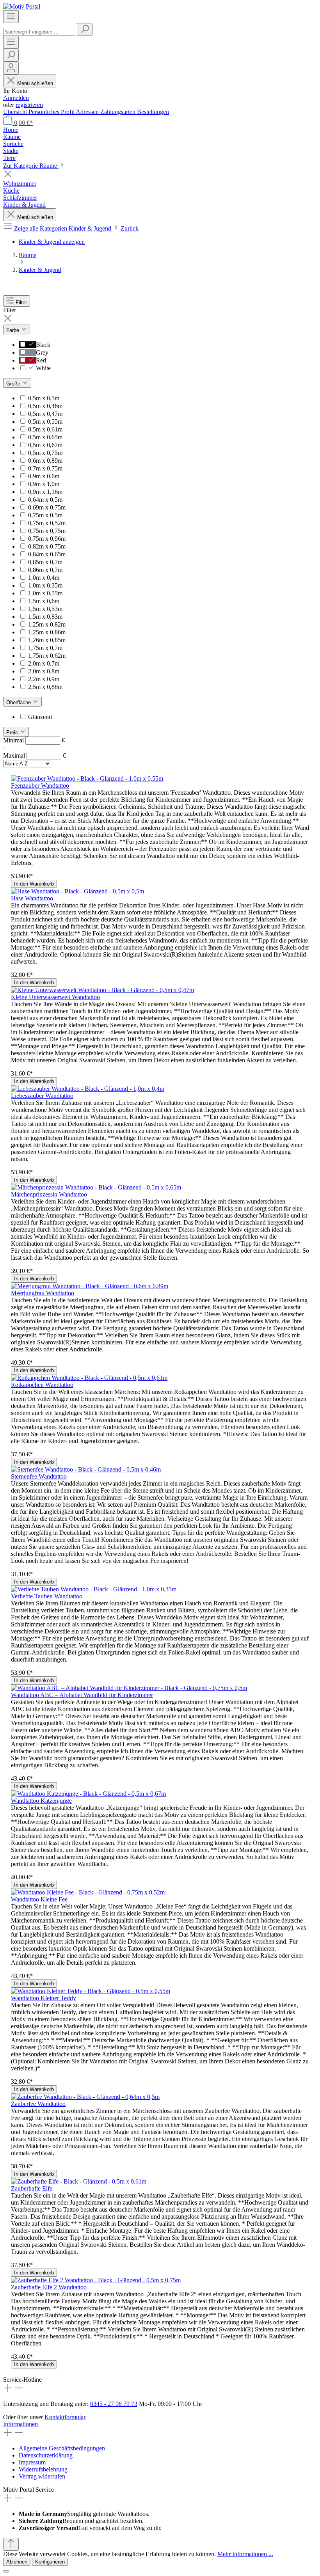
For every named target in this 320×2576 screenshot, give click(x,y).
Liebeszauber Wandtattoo (42, 1096)
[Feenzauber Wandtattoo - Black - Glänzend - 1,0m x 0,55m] (87, 778)
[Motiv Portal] (22, 6)
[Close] (6, 2571)
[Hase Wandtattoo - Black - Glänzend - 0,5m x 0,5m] (77, 891)
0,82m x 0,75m (47, 546)
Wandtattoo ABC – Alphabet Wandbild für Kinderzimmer (82, 1695)
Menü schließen (35, 83)
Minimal (34, 740)
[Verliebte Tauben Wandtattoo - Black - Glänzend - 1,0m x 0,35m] (94, 1589)
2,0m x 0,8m (44, 671)
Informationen (20, 2424)
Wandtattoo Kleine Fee (39, 1899)
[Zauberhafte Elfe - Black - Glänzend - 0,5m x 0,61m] (79, 2181)
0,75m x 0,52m (47, 523)
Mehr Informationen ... (245, 2554)
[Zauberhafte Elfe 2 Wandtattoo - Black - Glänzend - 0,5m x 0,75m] (96, 2280)
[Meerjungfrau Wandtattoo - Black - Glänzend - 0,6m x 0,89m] (90, 1286)
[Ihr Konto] (11, 68)
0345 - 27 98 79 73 (114, 2404)
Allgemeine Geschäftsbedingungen (62, 2448)
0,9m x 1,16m (45, 492)
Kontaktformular (65, 2417)
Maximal (35, 755)
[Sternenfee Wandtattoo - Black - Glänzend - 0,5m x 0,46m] (86, 1469)
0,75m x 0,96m (47, 539)
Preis (13, 732)
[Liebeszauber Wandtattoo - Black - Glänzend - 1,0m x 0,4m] (88, 1089)
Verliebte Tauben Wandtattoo (47, 1596)
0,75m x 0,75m (47, 531)
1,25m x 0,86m (47, 632)
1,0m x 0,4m (44, 578)
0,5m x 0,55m (45, 422)
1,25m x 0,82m (47, 624)
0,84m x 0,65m (47, 554)
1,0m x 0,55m (45, 593)
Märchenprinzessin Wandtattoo (49, 1194)
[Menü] (11, 17)
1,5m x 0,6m (44, 601)
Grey (42, 352)
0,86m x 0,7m (45, 570)
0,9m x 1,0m (44, 484)
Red (41, 360)
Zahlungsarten (119, 112)
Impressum (32, 2462)
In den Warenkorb (34, 884)
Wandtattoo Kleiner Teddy (44, 1998)
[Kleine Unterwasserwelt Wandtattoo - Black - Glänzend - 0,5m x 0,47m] (102, 990)
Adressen (88, 112)
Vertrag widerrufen (42, 2476)
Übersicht (16, 112)
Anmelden (16, 98)
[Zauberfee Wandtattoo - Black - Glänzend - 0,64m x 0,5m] (85, 2097)
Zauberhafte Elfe (32, 2188)
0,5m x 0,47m (45, 414)
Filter (21, 303)
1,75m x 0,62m (47, 656)
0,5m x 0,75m (45, 453)
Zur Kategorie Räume (31, 166)
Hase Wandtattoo (32, 898)
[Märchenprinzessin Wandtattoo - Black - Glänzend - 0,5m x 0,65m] (96, 1187)
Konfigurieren (50, 2562)
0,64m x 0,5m (45, 500)
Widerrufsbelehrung (43, 2469)
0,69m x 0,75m (47, 507)
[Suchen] (85, 29)
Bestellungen (153, 112)
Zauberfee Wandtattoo (38, 2104)
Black (43, 345)
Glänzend (40, 717)
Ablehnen (17, 2562)
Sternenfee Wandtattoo (39, 1476)
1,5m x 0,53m (45, 609)
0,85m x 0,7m (45, 562)
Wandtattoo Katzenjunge (41, 1801)
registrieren (29, 105)
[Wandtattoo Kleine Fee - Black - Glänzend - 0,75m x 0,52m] (88, 1892)
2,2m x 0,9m (44, 679)
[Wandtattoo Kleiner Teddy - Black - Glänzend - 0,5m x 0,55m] (91, 1991)
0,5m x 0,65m (45, 437)
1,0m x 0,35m (45, 585)
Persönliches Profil (52, 112)
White (43, 368)
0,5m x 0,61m (45, 429)
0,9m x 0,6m (44, 476)
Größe (14, 384)
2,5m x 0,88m (45, 687)
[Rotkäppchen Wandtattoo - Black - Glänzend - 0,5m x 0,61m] (89, 1378)
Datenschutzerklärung (46, 2455)
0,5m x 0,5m (44, 398)
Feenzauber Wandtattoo (40, 786)
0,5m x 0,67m (45, 445)
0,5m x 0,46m (45, 406)
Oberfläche (19, 702)
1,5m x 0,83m (45, 617)
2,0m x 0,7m (44, 663)
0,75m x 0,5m (45, 515)
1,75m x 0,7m (45, 648)
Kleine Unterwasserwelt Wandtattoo (55, 997)
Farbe (13, 330)
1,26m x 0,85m (47, 640)
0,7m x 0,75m (45, 468)
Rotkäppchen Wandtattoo (42, 1385)
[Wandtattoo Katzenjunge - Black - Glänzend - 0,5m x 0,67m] (88, 1794)
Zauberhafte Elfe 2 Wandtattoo (49, 2287)
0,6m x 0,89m (45, 461)
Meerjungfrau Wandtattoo (43, 1293)
